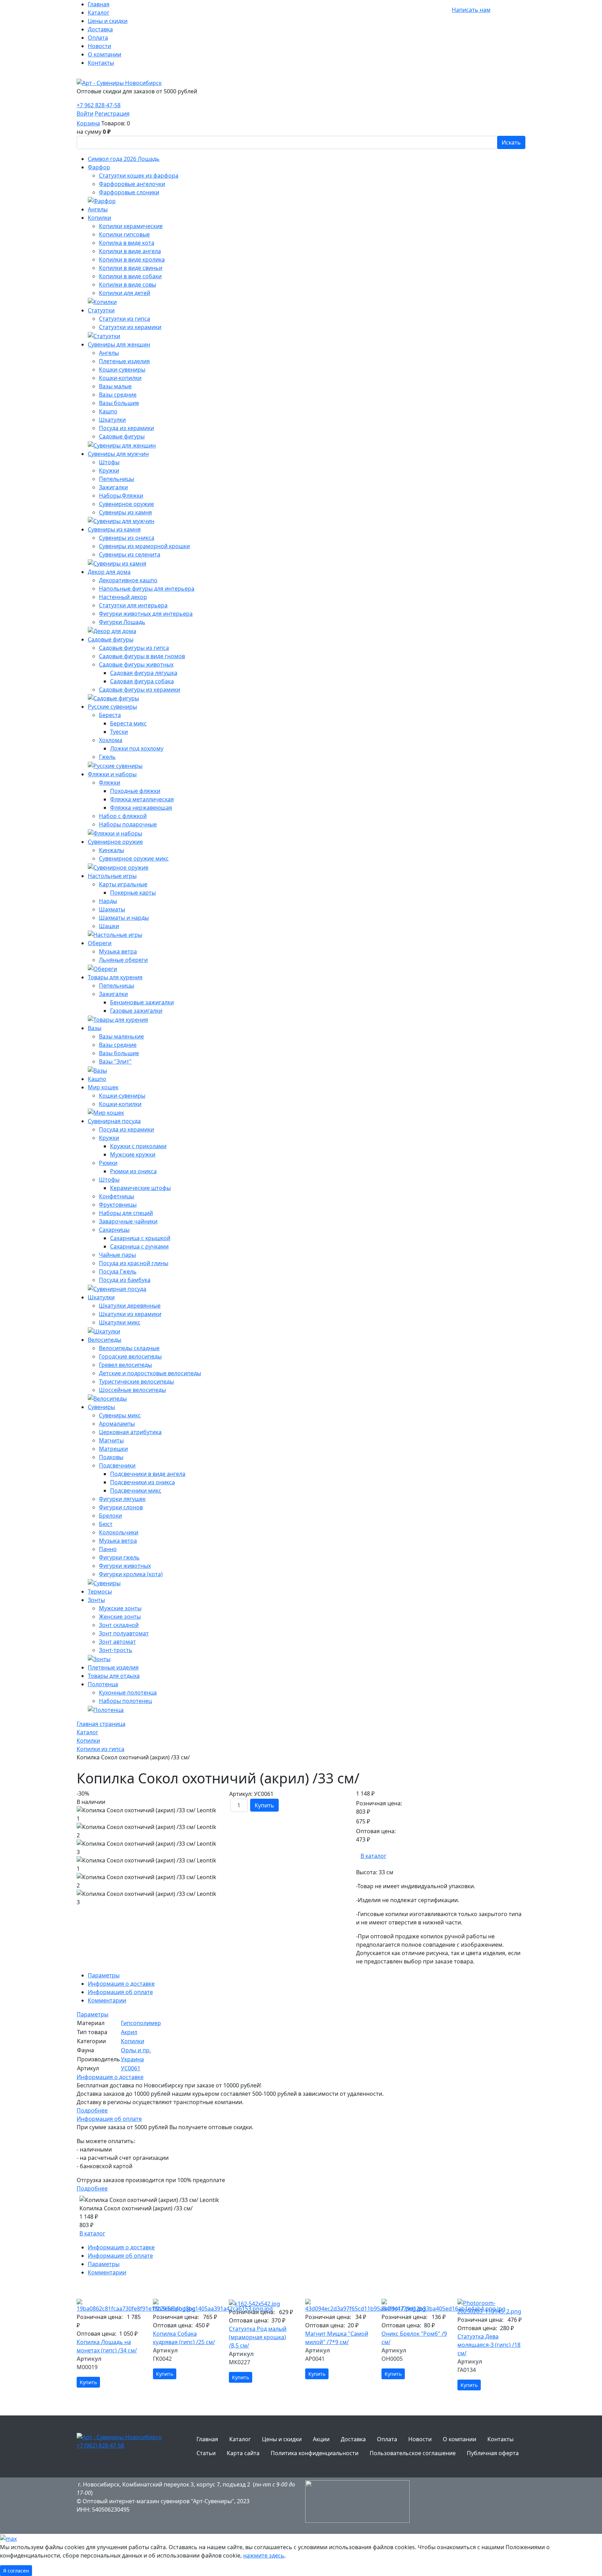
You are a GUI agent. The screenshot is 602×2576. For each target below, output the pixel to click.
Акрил (129, 2032)
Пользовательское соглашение (413, 2453)
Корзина (88, 123)
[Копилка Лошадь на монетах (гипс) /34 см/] (111, 2306)
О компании (105, 54)
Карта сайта (243, 2453)
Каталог (99, 13)
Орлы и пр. (136, 2050)
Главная (99, 4)
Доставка (100, 29)
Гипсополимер (141, 2023)
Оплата (98, 38)
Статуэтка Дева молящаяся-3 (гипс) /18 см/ (489, 2345)
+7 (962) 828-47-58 (100, 2445)
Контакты (101, 63)
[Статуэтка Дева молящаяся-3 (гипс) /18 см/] (491, 2307)
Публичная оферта (493, 2453)
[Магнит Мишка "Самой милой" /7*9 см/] (339, 2306)
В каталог (373, 1856)
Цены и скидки (108, 21)
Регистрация (112, 114)
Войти (85, 114)
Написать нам (471, 10)
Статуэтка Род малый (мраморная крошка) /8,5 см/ (258, 2337)
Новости (99, 46)
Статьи (206, 2453)
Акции (321, 2439)
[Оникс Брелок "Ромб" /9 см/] (415, 2306)
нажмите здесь (264, 2555)
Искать (511, 142)
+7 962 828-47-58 (427, 10)
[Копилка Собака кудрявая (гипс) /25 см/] (187, 2306)
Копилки (133, 2041)
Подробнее (92, 2110)
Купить (264, 1805)
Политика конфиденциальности (315, 2453)
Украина (132, 2059)
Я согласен (16, 2571)
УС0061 (131, 2068)
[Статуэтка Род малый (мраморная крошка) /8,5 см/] (263, 2303)
